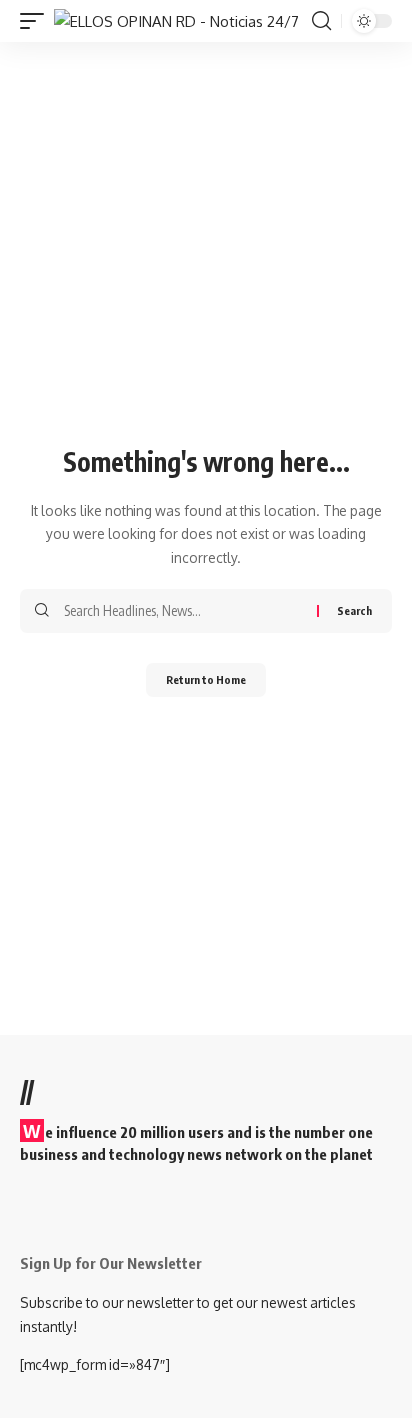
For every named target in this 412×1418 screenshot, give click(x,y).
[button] (37, 21)
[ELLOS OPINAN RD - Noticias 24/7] (176, 21)
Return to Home (206, 679)
